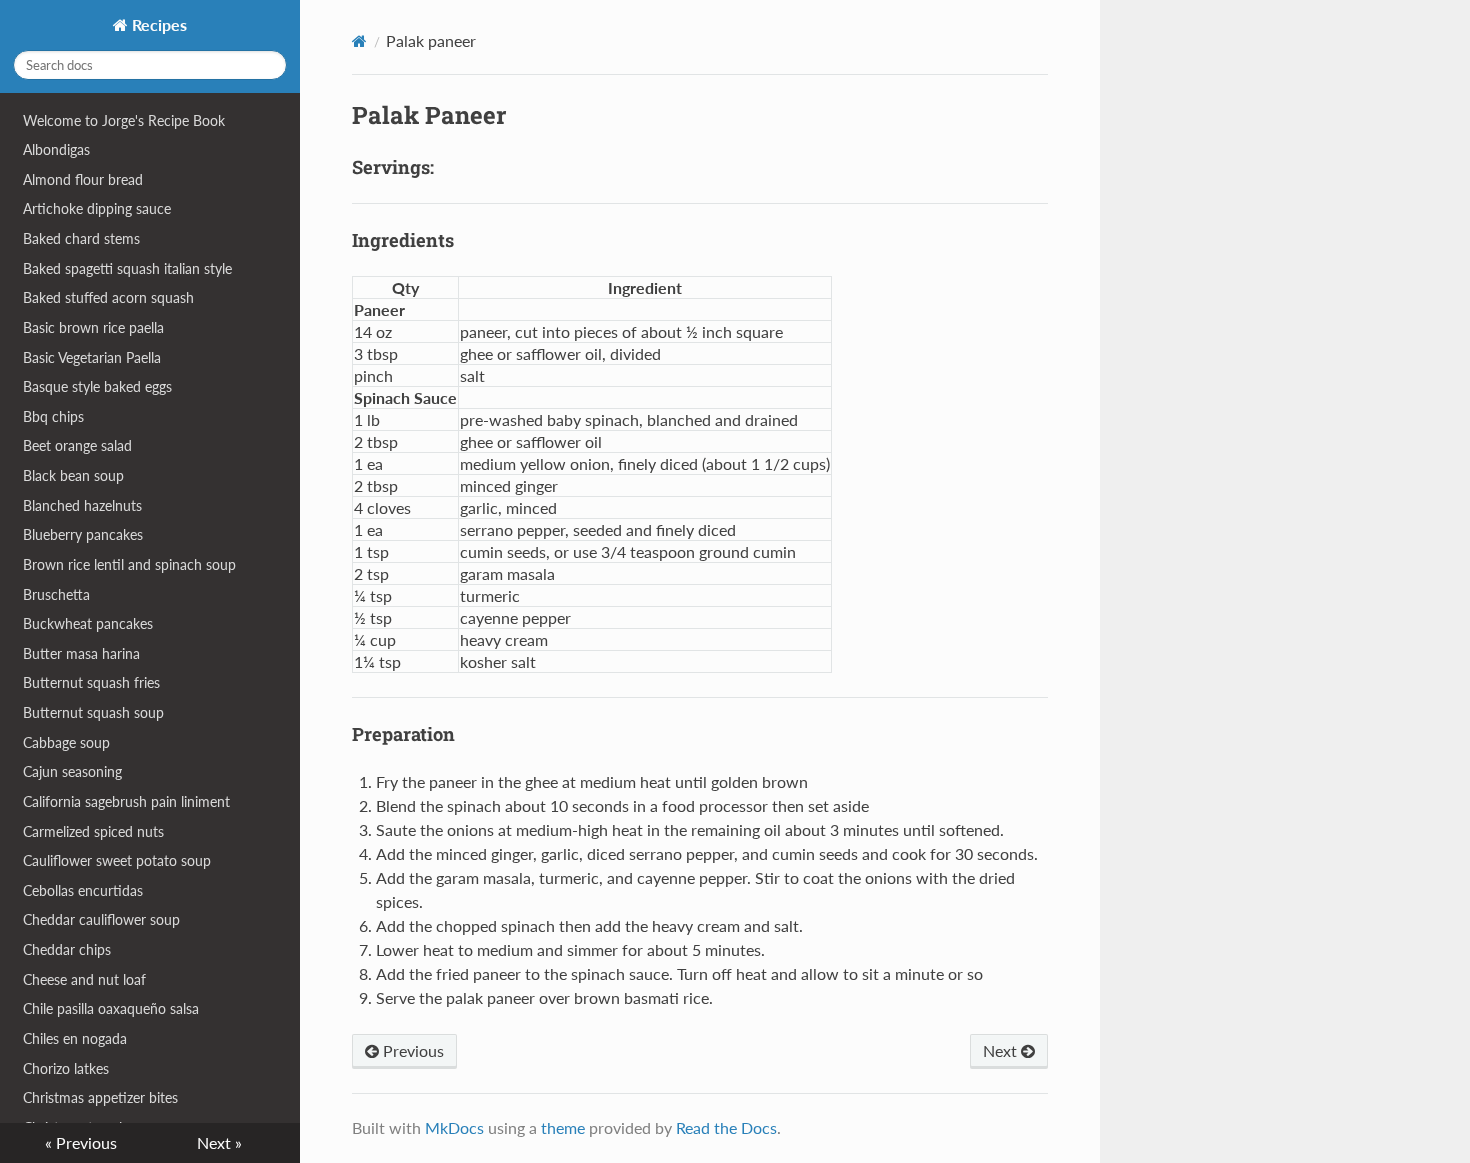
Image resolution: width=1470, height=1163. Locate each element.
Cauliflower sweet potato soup (117, 860)
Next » (219, 1142)
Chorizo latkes (66, 1068)
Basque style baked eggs (97, 386)
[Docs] (359, 41)
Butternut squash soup (93, 712)
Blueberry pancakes (83, 534)
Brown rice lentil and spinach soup (129, 564)
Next (1002, 1050)
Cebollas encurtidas (83, 890)
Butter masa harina (81, 653)
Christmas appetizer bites (100, 1097)
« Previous (81, 1142)
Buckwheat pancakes (88, 623)
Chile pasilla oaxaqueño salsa (111, 1008)
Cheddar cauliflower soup (101, 919)
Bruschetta (56, 594)
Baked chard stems (81, 238)
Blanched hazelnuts (82, 505)
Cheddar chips (67, 949)
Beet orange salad (77, 445)
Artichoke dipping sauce (97, 208)
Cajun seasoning (72, 771)
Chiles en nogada (75, 1038)
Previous (411, 1050)
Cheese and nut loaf (84, 979)
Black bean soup (73, 475)
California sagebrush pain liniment (126, 801)
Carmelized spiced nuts (93, 831)
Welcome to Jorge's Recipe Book (124, 120)
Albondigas (56, 149)
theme (563, 1127)
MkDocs (454, 1127)
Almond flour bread (83, 179)
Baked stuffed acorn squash (108, 297)
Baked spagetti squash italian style (127, 268)
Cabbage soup (66, 742)
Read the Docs (726, 1127)
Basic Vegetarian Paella (92, 357)
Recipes (157, 24)
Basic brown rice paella (93, 327)
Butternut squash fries (91, 682)
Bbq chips (53, 416)
